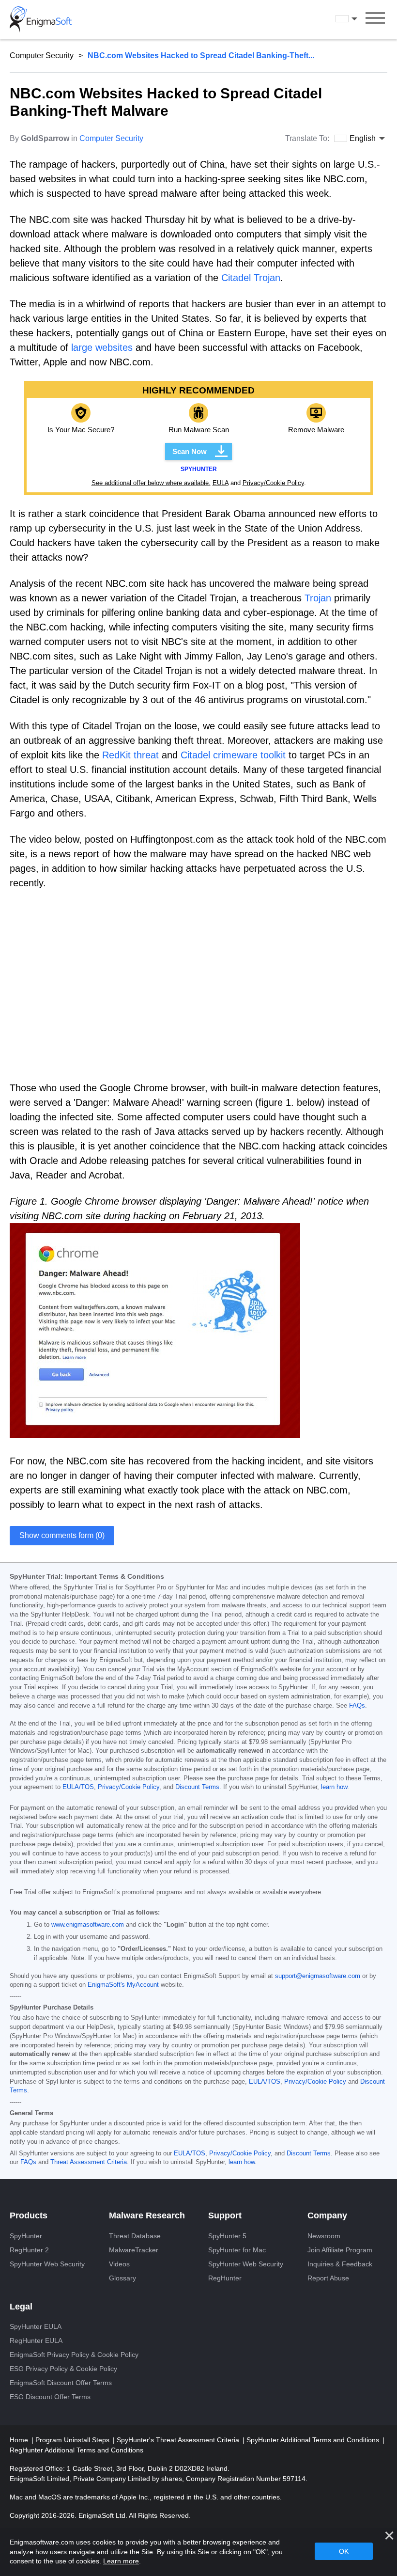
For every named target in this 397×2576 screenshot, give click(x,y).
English (355, 19)
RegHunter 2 (29, 2250)
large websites (102, 347)
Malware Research (147, 2215)
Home (20, 2440)
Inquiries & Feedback (340, 2264)
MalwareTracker (134, 2250)
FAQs (357, 1706)
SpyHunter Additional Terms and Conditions (314, 2440)
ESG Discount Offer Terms (50, 2397)
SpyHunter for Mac (237, 2250)
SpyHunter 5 (227, 2236)
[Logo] (41, 19)
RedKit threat (130, 755)
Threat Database (135, 2236)
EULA (221, 483)
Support (225, 2215)
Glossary (122, 2278)
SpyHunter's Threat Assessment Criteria (179, 2440)
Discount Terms (197, 1787)
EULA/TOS (78, 1787)
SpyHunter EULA (36, 2326)
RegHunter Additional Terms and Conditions (76, 2450)
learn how (334, 1787)
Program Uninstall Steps (73, 2440)
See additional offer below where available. (151, 483)
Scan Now (190, 451)
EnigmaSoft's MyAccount (123, 1985)
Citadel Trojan (251, 278)
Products (29, 2215)
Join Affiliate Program (340, 2250)
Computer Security (42, 55)
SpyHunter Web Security (47, 2264)
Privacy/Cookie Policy (273, 483)
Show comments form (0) (62, 1535)
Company (327, 2215)
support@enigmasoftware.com (318, 1976)
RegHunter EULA (36, 2340)
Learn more (121, 2561)
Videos (119, 2264)
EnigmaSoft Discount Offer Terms (61, 2383)
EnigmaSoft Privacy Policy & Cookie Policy (74, 2355)
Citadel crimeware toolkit (233, 755)
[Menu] (375, 19)
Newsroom (324, 2236)
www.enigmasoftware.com (88, 1925)
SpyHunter (26, 2236)
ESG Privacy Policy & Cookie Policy (63, 2369)
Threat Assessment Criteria (89, 2162)
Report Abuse (328, 2278)
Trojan (318, 598)
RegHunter (225, 2278)
